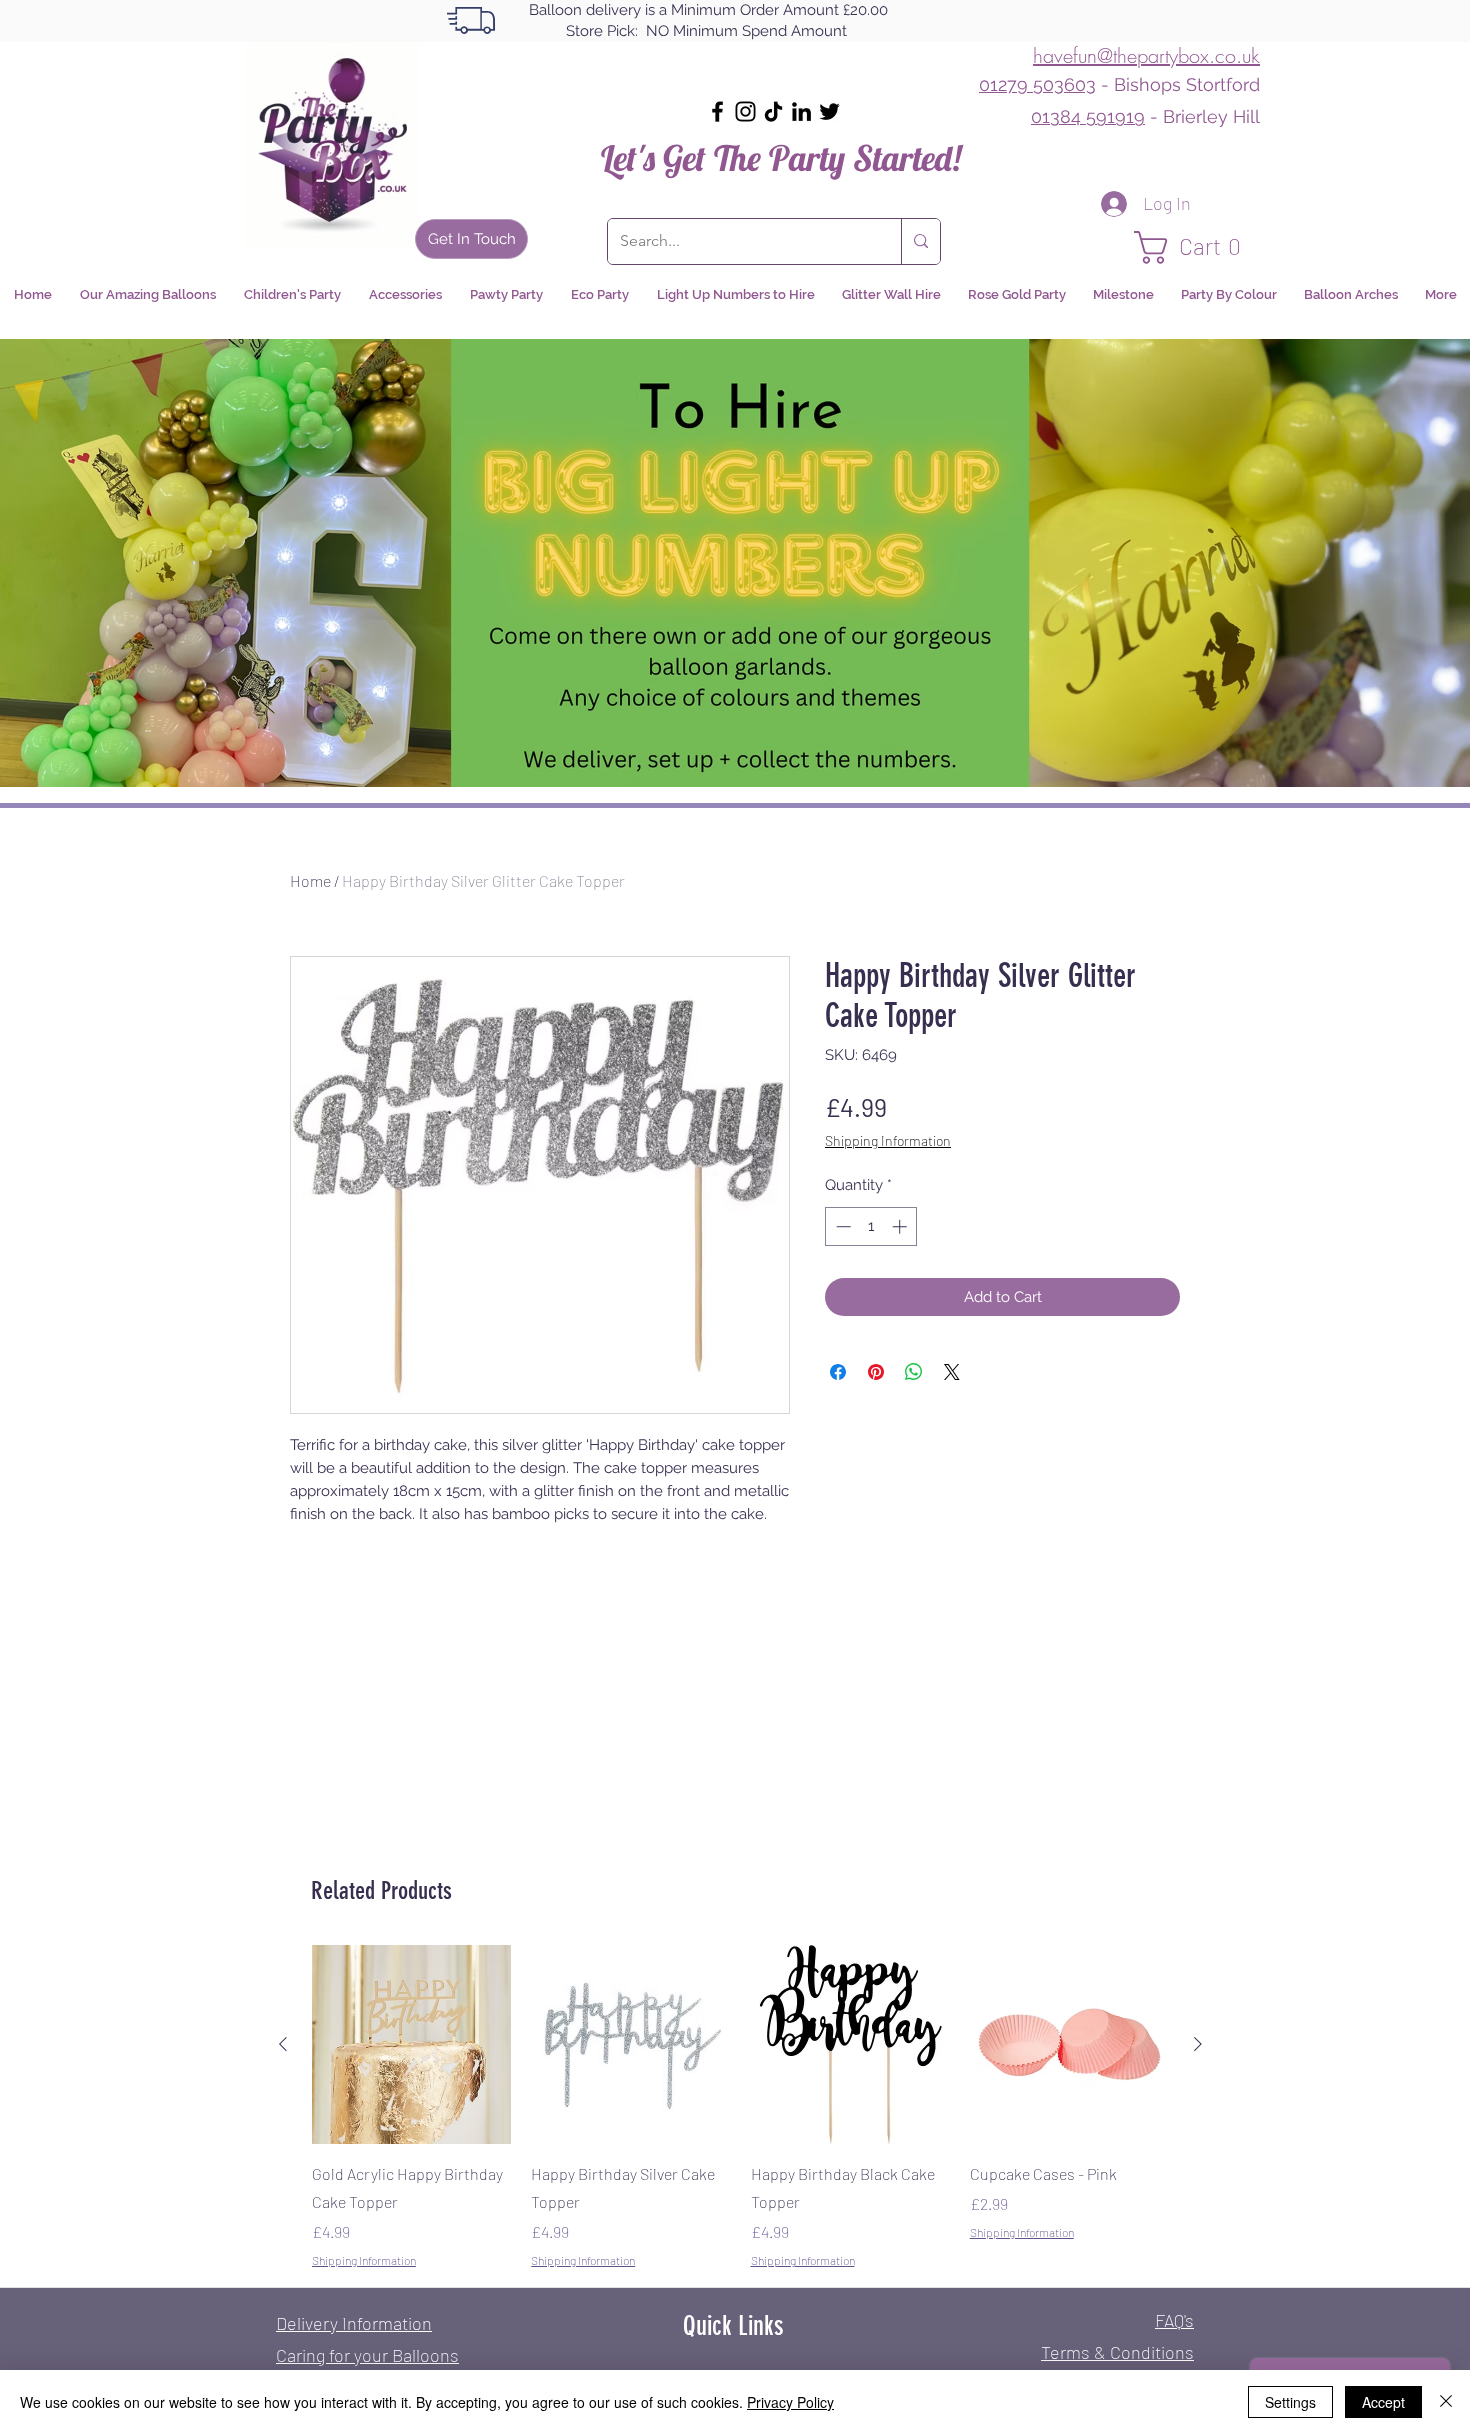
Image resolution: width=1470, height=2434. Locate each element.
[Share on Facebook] (838, 1372)
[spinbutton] (871, 1226)
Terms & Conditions (1117, 2352)
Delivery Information (354, 2323)
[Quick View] (411, 2044)
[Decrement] (841, 1226)
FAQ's (1174, 2320)
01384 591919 (1088, 116)
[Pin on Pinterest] (876, 1372)
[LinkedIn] (801, 111)
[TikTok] (773, 111)
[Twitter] (829, 111)
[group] (740, 2107)
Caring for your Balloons (367, 2355)
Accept (1383, 2402)
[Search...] (920, 241)
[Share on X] (952, 1372)
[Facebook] (717, 111)
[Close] (1446, 2402)
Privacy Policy (790, 2402)
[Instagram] (745, 111)
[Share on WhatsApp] (914, 1372)
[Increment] (901, 1226)
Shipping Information (888, 1140)
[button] (1197, 247)
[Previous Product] (283, 2044)
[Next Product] (1198, 2044)
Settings (1290, 2402)
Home (310, 880)
